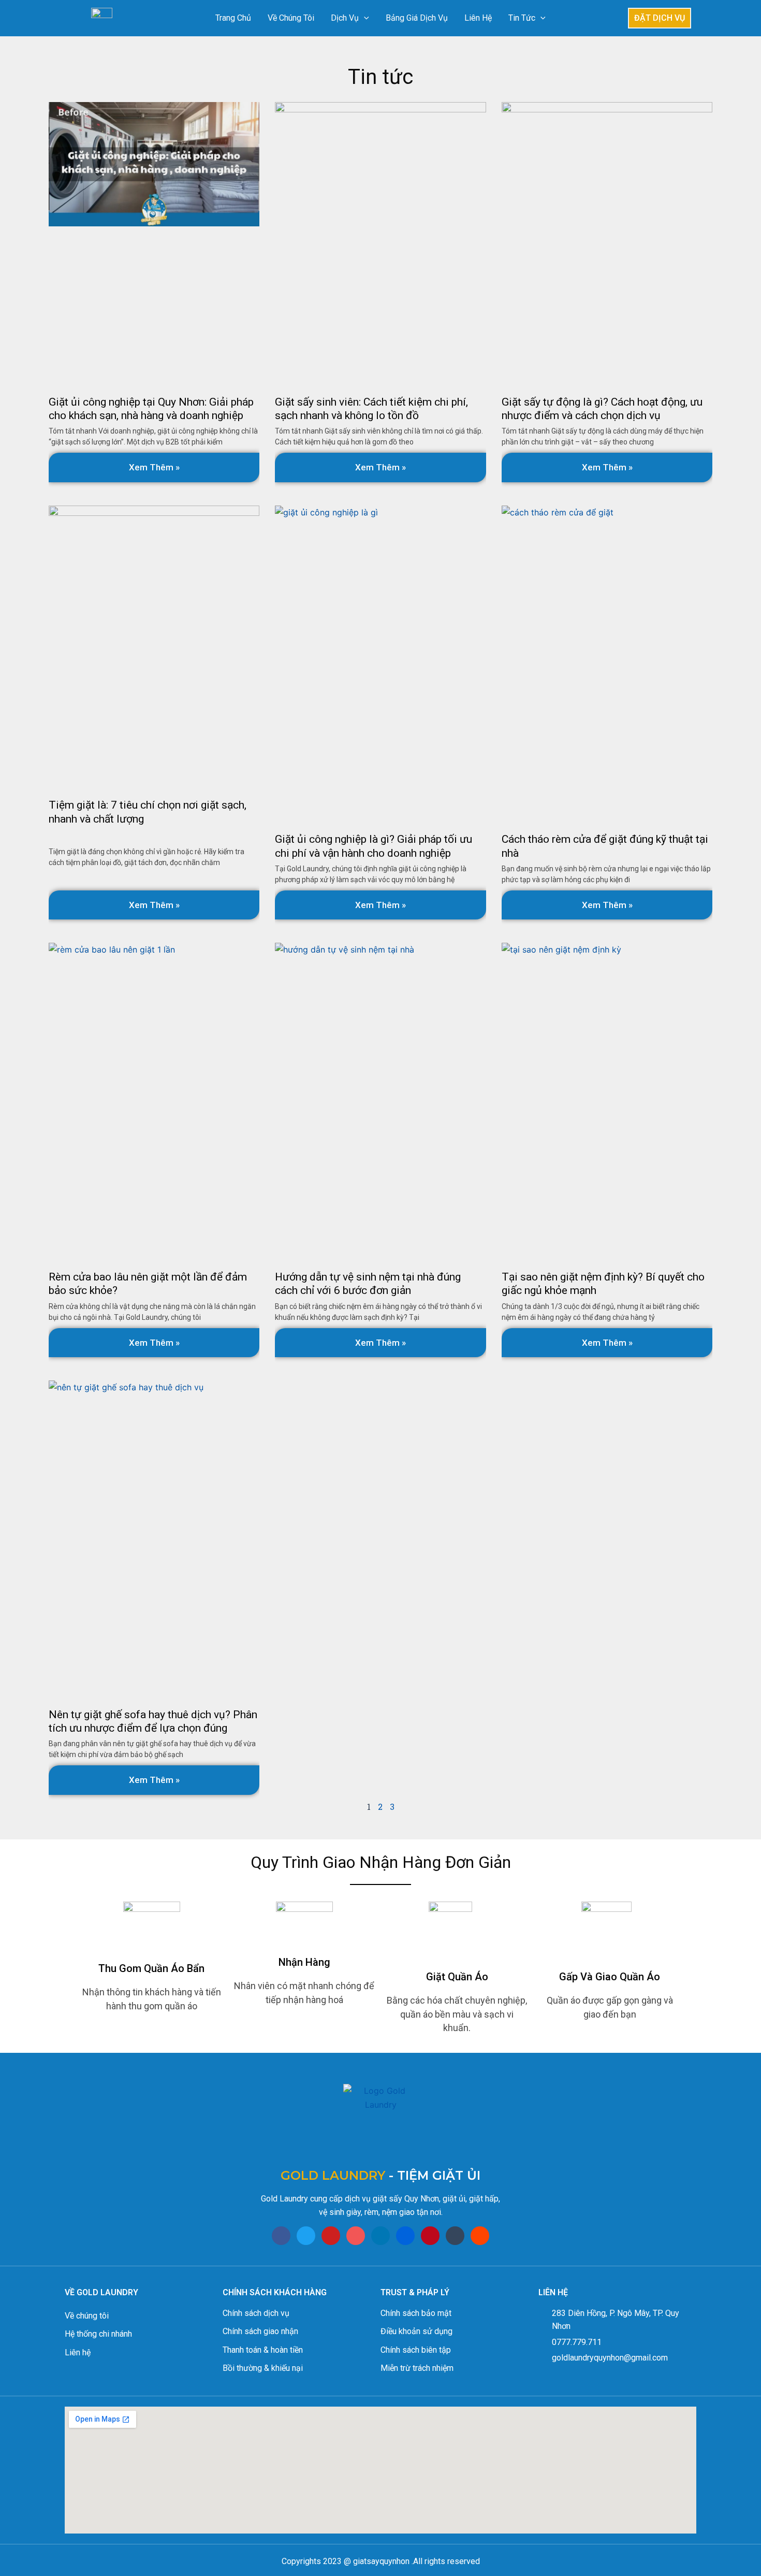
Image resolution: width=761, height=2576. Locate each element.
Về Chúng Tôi (291, 18)
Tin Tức (522, 18)
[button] (660, 18)
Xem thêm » (154, 467)
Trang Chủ (233, 18)
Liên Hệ (478, 18)
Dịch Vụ (345, 18)
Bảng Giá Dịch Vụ (417, 18)
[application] (364, 18)
